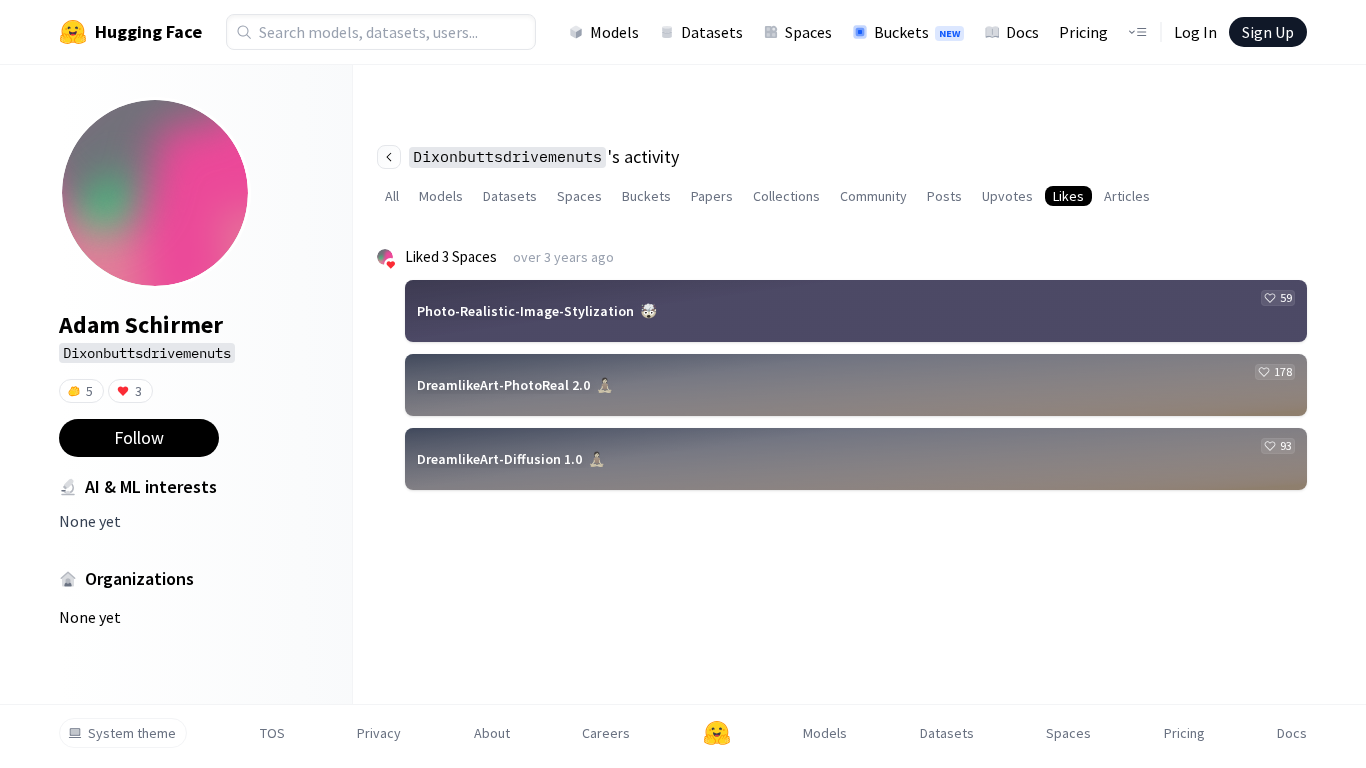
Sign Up (1268, 32)
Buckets (917, 32)
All (392, 196)
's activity (546, 156)
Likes (1068, 196)
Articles (1127, 196)
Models (614, 32)
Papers (712, 196)
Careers (606, 733)
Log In (1195, 32)
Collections (786, 196)
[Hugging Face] (717, 733)
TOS (272, 733)
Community (873, 196)
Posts (944, 196)
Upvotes (1007, 196)
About (492, 733)
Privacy (379, 733)
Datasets (712, 32)
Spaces (808, 32)
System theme (132, 733)
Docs (1022, 32)
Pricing (1083, 32)
